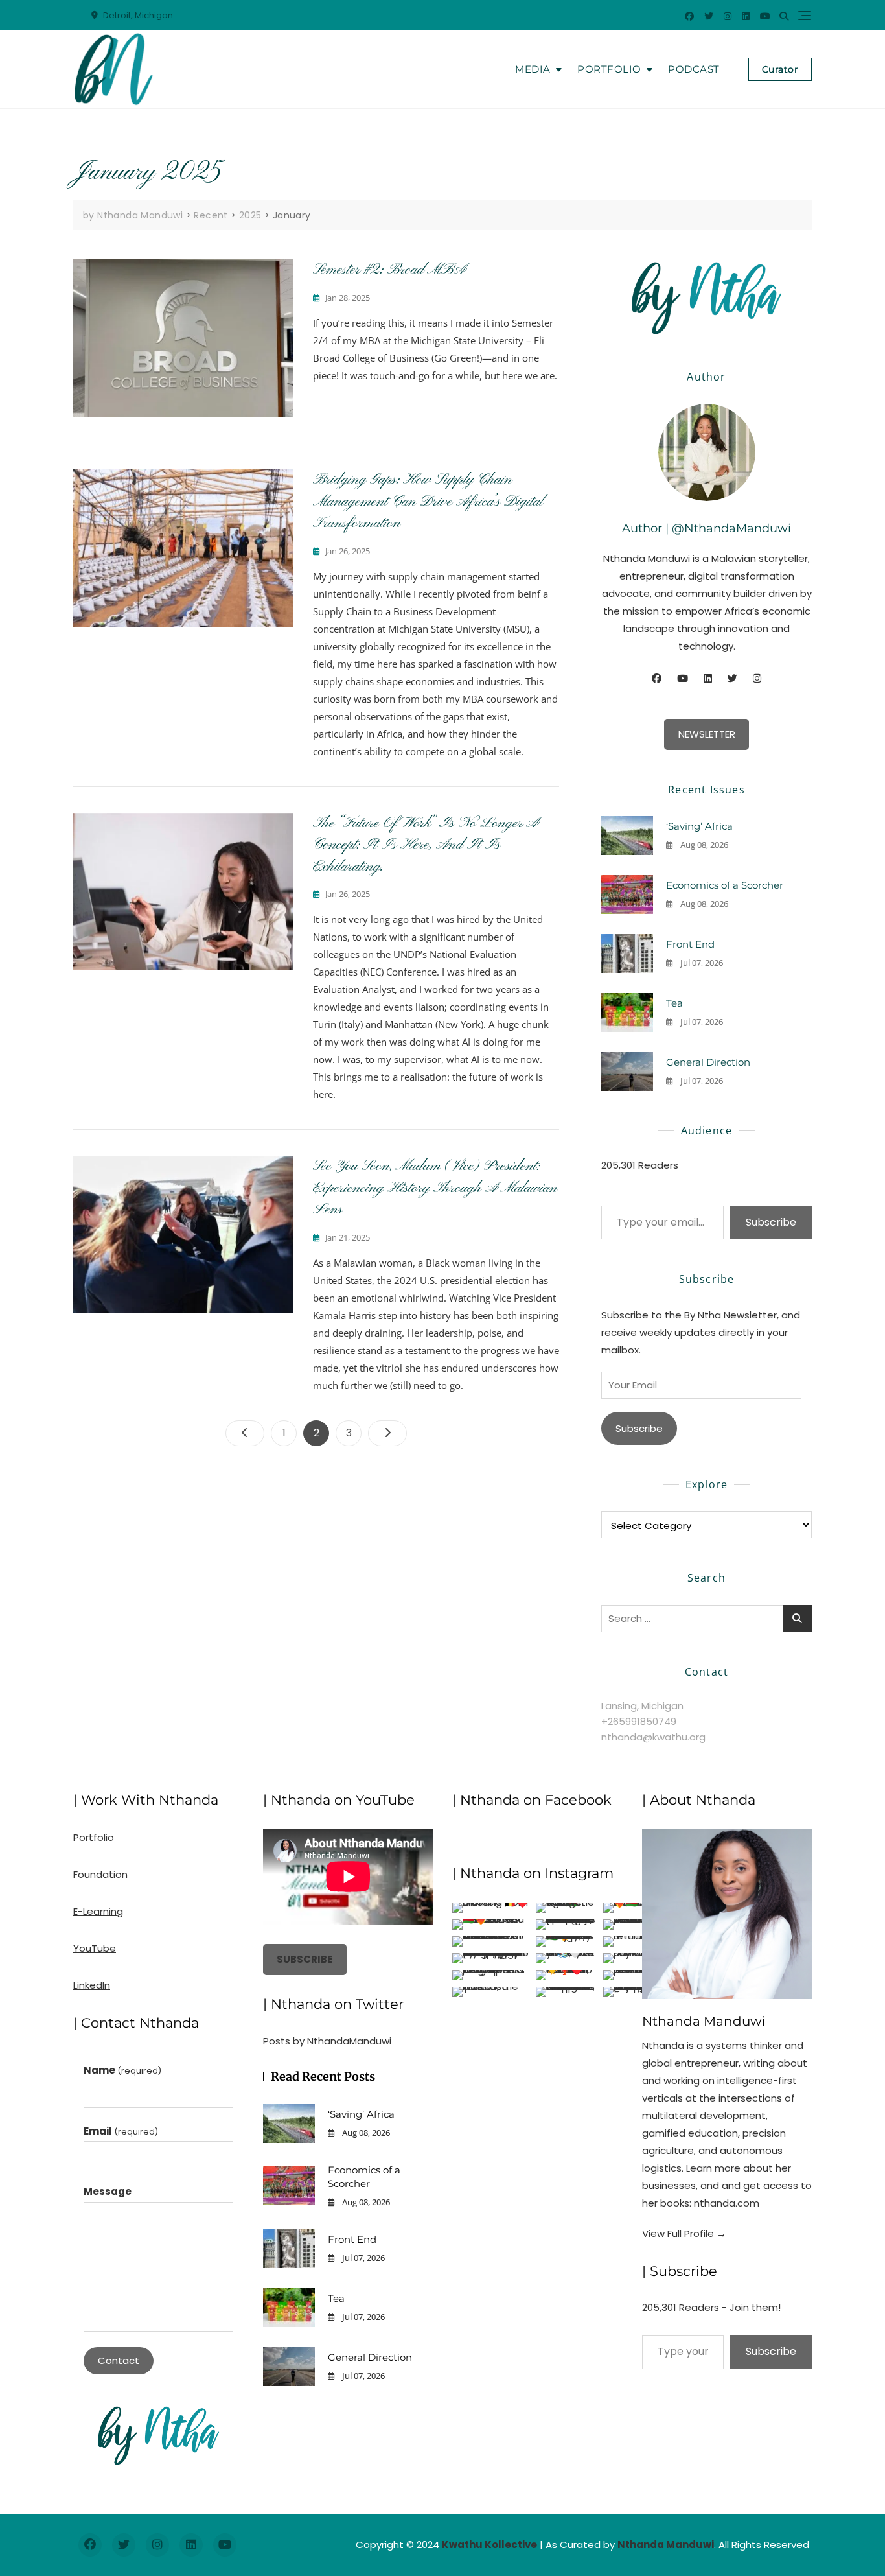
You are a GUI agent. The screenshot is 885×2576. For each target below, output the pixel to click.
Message (108, 2191)
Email (121, 2131)
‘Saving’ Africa (699, 826)
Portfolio (609, 69)
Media (533, 69)
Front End (690, 944)
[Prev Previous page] (245, 1433)
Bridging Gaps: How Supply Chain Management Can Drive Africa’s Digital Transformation (428, 501)
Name (122, 2070)
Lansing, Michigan (642, 1706)
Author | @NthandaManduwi (707, 528)
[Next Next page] (387, 1433)
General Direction (708, 1062)
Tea (674, 1003)
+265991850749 (639, 1721)
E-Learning (98, 1911)
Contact (119, 2360)
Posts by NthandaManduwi (327, 2041)
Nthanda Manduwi (704, 2021)
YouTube (95, 1948)
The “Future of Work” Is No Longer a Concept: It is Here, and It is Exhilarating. (426, 845)
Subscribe (771, 1222)
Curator (780, 69)
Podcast (694, 69)
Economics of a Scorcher (725, 885)
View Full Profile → (684, 2233)
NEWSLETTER (707, 734)
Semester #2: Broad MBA (389, 270)
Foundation (100, 1874)
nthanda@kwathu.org (653, 1737)
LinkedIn (92, 1985)
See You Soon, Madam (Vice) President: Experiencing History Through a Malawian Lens (435, 1188)
